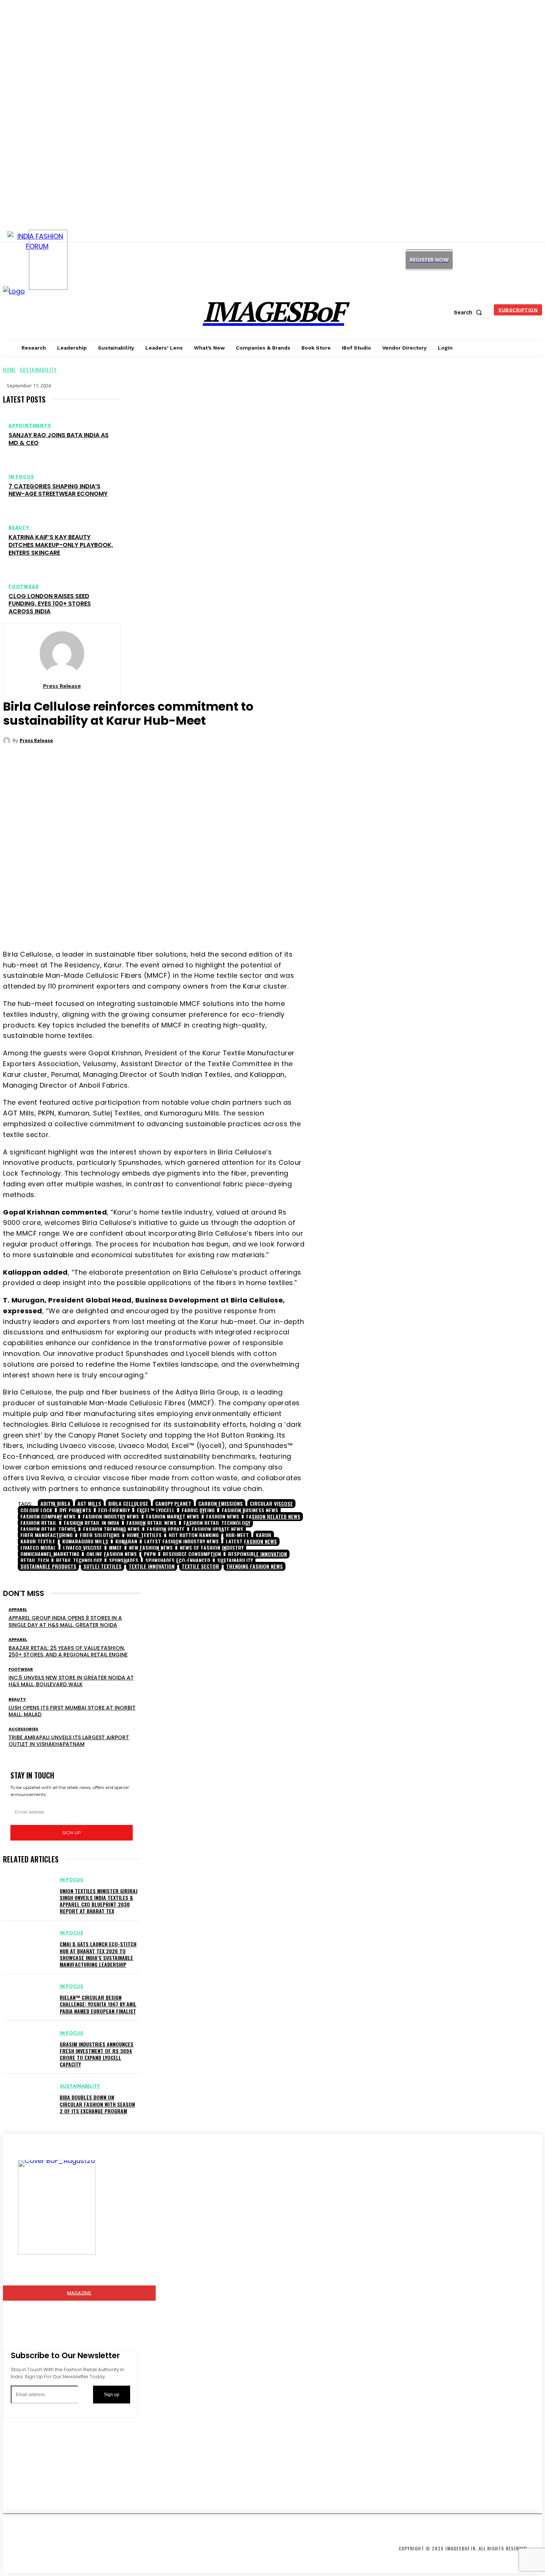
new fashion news (151, 1548)
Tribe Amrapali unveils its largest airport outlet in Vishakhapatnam (69, 1741)
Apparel (18, 1610)
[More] (221, 920)
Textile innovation (152, 1566)
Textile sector (200, 1566)
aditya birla (55, 1503)
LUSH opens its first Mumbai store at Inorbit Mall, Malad (72, 1711)
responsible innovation (257, 1554)
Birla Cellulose (128, 1503)
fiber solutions (100, 1535)
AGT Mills (89, 1503)
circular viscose (271, 1503)
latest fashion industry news (181, 1541)
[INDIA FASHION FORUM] (48, 260)
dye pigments (75, 1510)
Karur (264, 1535)
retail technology (79, 1560)
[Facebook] (126, 920)
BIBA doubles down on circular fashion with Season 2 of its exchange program (97, 2104)
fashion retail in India (92, 1523)
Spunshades (124, 1560)
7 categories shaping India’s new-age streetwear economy (58, 490)
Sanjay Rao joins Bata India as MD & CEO (59, 439)
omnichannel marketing (50, 1554)
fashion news (223, 1516)
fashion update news (217, 1529)
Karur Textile (38, 1541)
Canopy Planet (173, 1503)
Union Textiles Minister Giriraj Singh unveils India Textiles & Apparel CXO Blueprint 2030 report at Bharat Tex (99, 1901)
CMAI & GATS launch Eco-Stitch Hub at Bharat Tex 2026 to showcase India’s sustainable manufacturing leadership (98, 1954)
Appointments (30, 426)
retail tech (35, 1560)
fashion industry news (111, 1516)
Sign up (72, 1833)
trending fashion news (255, 1566)
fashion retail (39, 1523)
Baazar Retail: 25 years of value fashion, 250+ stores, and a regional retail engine (68, 1651)
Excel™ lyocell (156, 1510)
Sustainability (38, 369)
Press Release (62, 686)
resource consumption (192, 1554)
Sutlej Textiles (103, 1566)
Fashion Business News (250, 1510)
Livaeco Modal (38, 1548)
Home (9, 369)
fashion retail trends (48, 1529)
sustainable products (48, 1566)
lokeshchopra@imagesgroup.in (60, 2495)
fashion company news (48, 1516)
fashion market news (173, 1516)
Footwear (24, 587)
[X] (507, 260)
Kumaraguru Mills (85, 1541)
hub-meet (237, 1535)
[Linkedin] (490, 260)
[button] (469, 312)
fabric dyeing (198, 1510)
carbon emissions (221, 1503)
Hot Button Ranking (194, 1535)
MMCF (115, 1548)
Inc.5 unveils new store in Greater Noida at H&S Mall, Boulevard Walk (71, 1681)
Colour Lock (36, 1510)
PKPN (150, 1554)
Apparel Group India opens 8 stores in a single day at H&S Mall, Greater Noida (65, 1621)
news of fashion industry (212, 1548)
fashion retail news (151, 1523)
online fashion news (112, 1554)
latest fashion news (251, 1541)
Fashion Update (166, 1529)
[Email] (193, 920)
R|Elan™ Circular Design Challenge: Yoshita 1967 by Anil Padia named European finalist (98, 2004)
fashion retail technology (217, 1523)
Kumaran (126, 1541)
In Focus (21, 477)
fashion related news (273, 1516)
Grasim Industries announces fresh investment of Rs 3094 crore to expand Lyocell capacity (97, 2054)
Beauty (19, 528)
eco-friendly (114, 1510)
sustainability (235, 1560)
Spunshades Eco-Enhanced (178, 1560)
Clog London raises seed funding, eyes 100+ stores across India (50, 604)
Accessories (23, 1729)
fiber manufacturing (47, 1535)
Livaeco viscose (82, 1548)
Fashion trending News (111, 1529)
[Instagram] (473, 260)
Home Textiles (144, 1535)
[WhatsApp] (171, 920)
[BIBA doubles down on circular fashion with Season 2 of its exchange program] (28, 2093)
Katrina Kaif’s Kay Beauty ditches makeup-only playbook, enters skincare (61, 545)
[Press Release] (62, 653)
